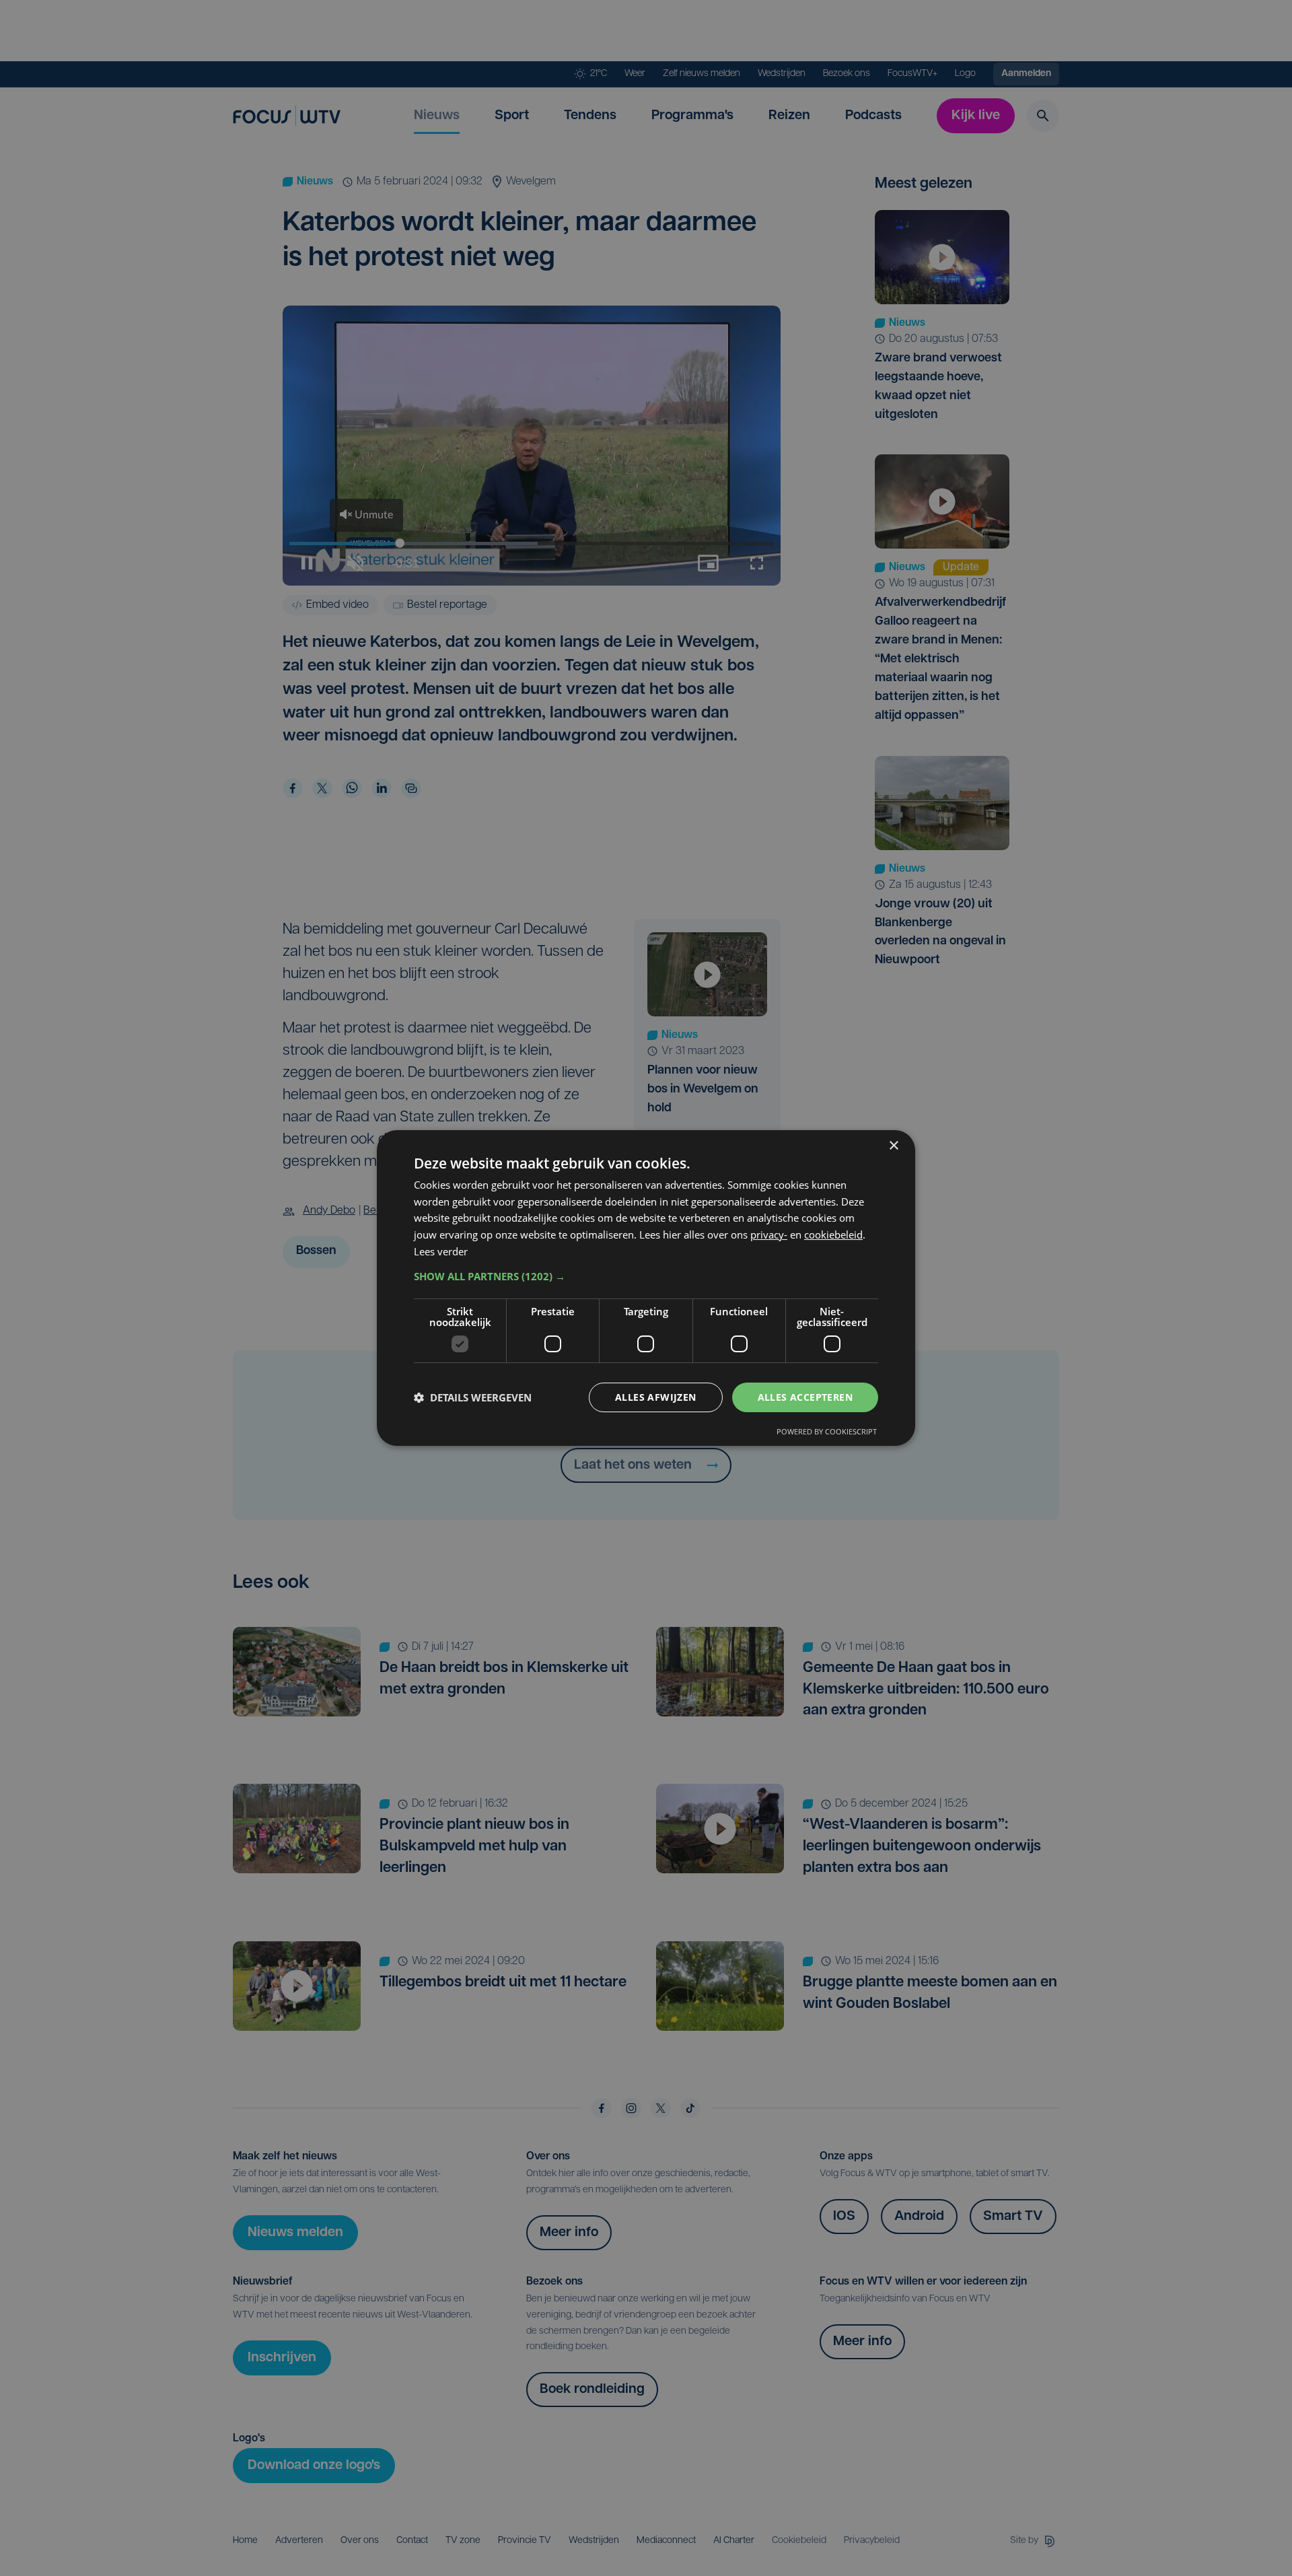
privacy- (769, 1234)
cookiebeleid (833, 1234)
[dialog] (646, 1288)
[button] (646, 1276)
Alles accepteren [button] (805, 1397)
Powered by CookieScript (827, 1431)
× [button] (893, 1146)
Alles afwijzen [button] (656, 1397)
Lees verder (441, 1251)
